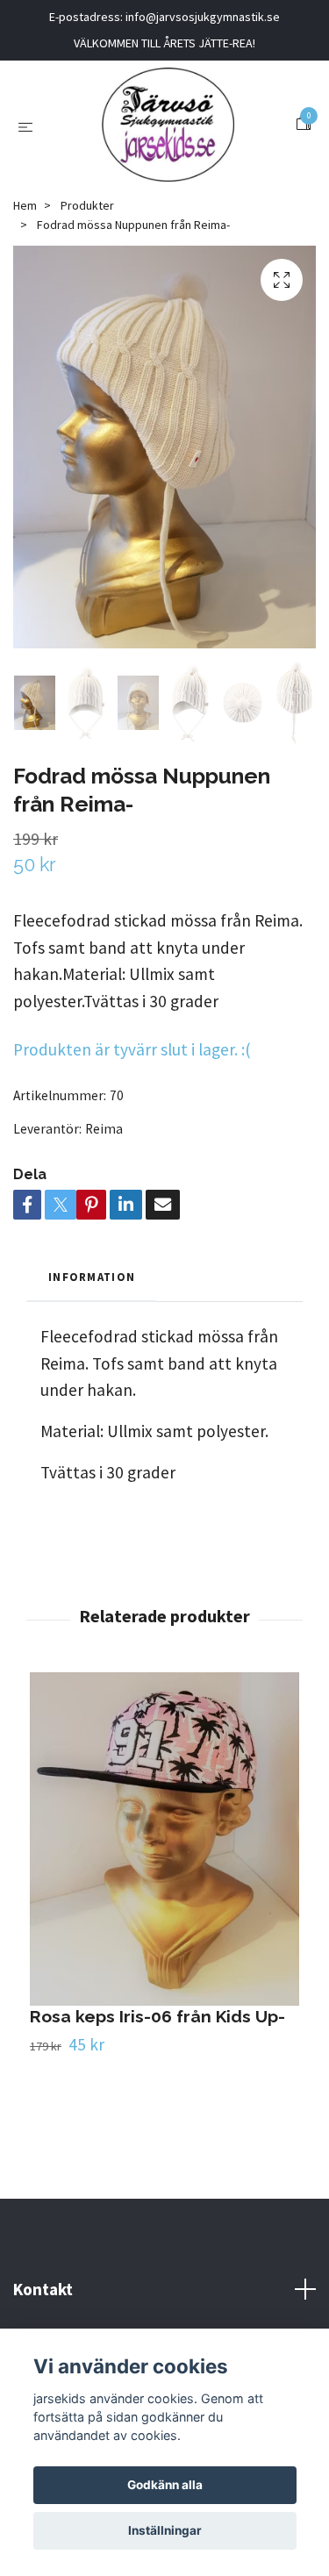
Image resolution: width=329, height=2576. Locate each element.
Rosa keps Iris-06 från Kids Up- (157, 2016)
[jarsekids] (168, 125)
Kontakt (43, 2289)
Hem (25, 205)
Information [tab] (92, 1277)
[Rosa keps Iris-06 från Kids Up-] (164, 1839)
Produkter (87, 205)
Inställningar (165, 2530)
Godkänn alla (165, 2485)
